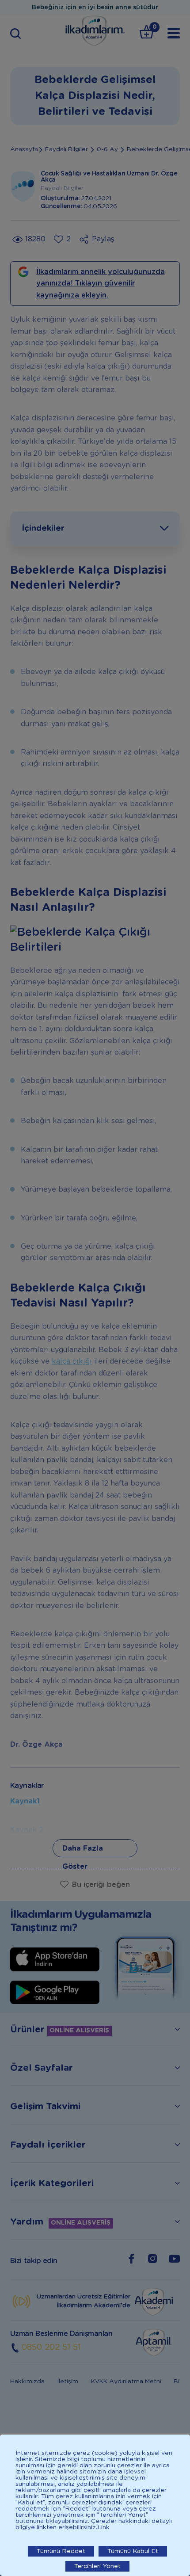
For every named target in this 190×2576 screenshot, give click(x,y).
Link (103, 2527)
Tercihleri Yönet (97, 2566)
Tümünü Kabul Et (133, 2551)
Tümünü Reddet (61, 2551)
